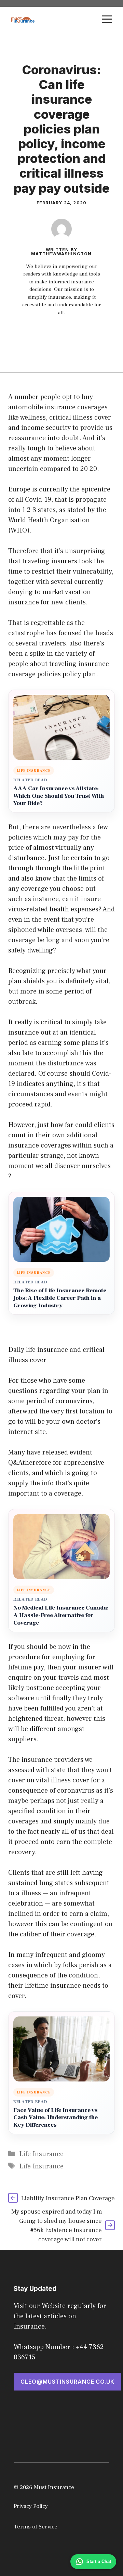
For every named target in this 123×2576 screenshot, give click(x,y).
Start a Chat (99, 2561)
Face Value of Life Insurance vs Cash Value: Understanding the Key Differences (56, 2118)
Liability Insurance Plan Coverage (68, 2198)
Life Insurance (41, 2154)
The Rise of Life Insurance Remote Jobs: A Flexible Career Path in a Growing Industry (60, 1298)
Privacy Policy (31, 2506)
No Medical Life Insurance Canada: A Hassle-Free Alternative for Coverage (61, 1616)
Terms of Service (36, 2527)
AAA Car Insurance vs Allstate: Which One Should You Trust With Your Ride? (59, 796)
